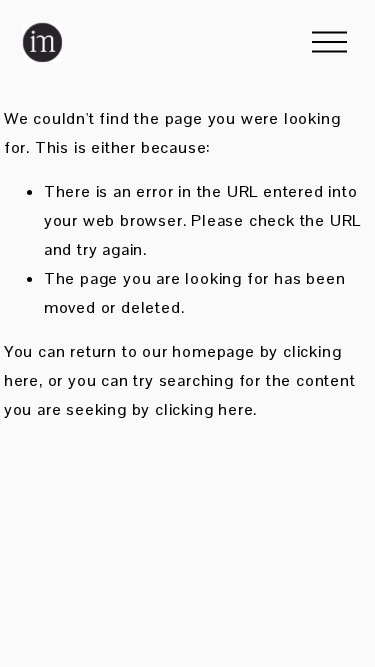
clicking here (204, 409)
